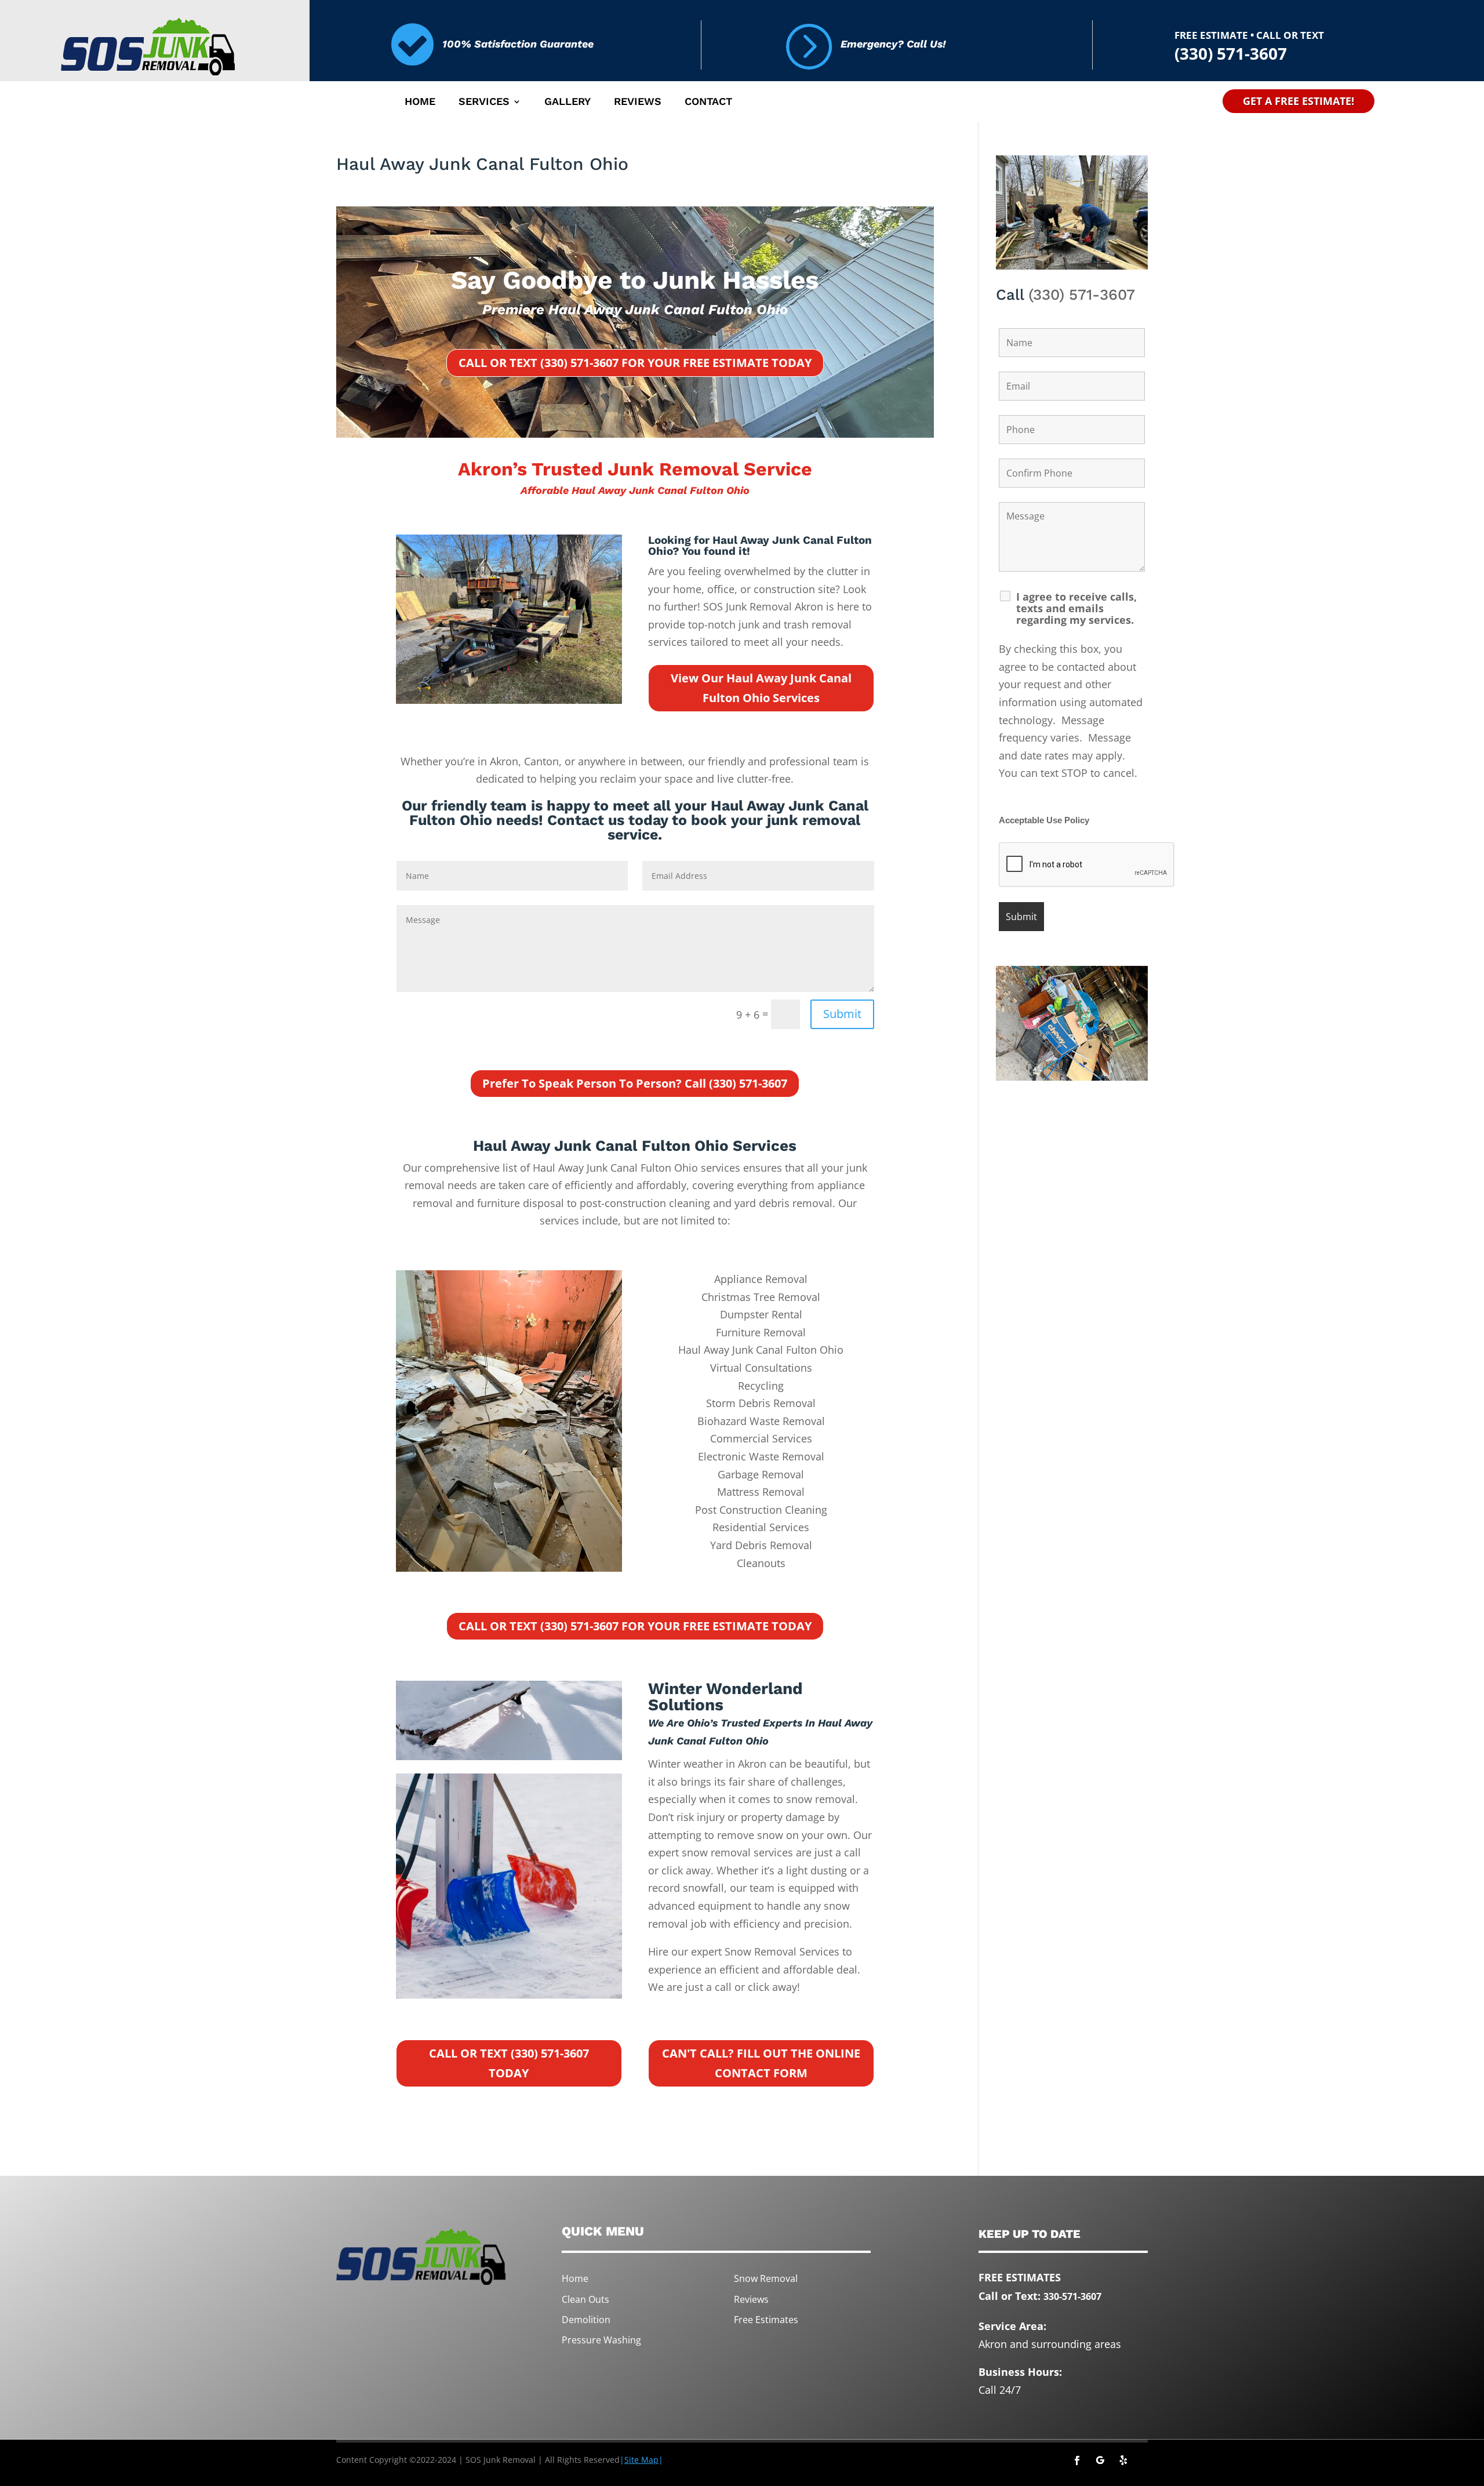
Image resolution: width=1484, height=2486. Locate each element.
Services (484, 102)
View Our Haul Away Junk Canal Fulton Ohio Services (761, 688)
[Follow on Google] (1100, 2460)
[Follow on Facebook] (1077, 2460)
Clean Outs (585, 2299)
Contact (708, 102)
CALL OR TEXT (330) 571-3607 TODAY (509, 2063)
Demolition (586, 2320)
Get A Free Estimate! (1298, 101)
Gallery (568, 102)
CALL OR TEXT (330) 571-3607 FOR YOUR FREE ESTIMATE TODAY (635, 363)
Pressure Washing (601, 2340)
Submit (842, 1014)
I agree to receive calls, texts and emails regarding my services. (1076, 608)
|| (641, 2460)
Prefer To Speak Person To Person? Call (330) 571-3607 (635, 1083)
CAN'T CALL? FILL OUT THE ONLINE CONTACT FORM (761, 2063)
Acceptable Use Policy (1044, 820)
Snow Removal (766, 2278)
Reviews (638, 102)
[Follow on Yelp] (1123, 2460)
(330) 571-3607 (1082, 295)
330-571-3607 (1072, 2296)
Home (420, 102)
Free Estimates (766, 2320)
